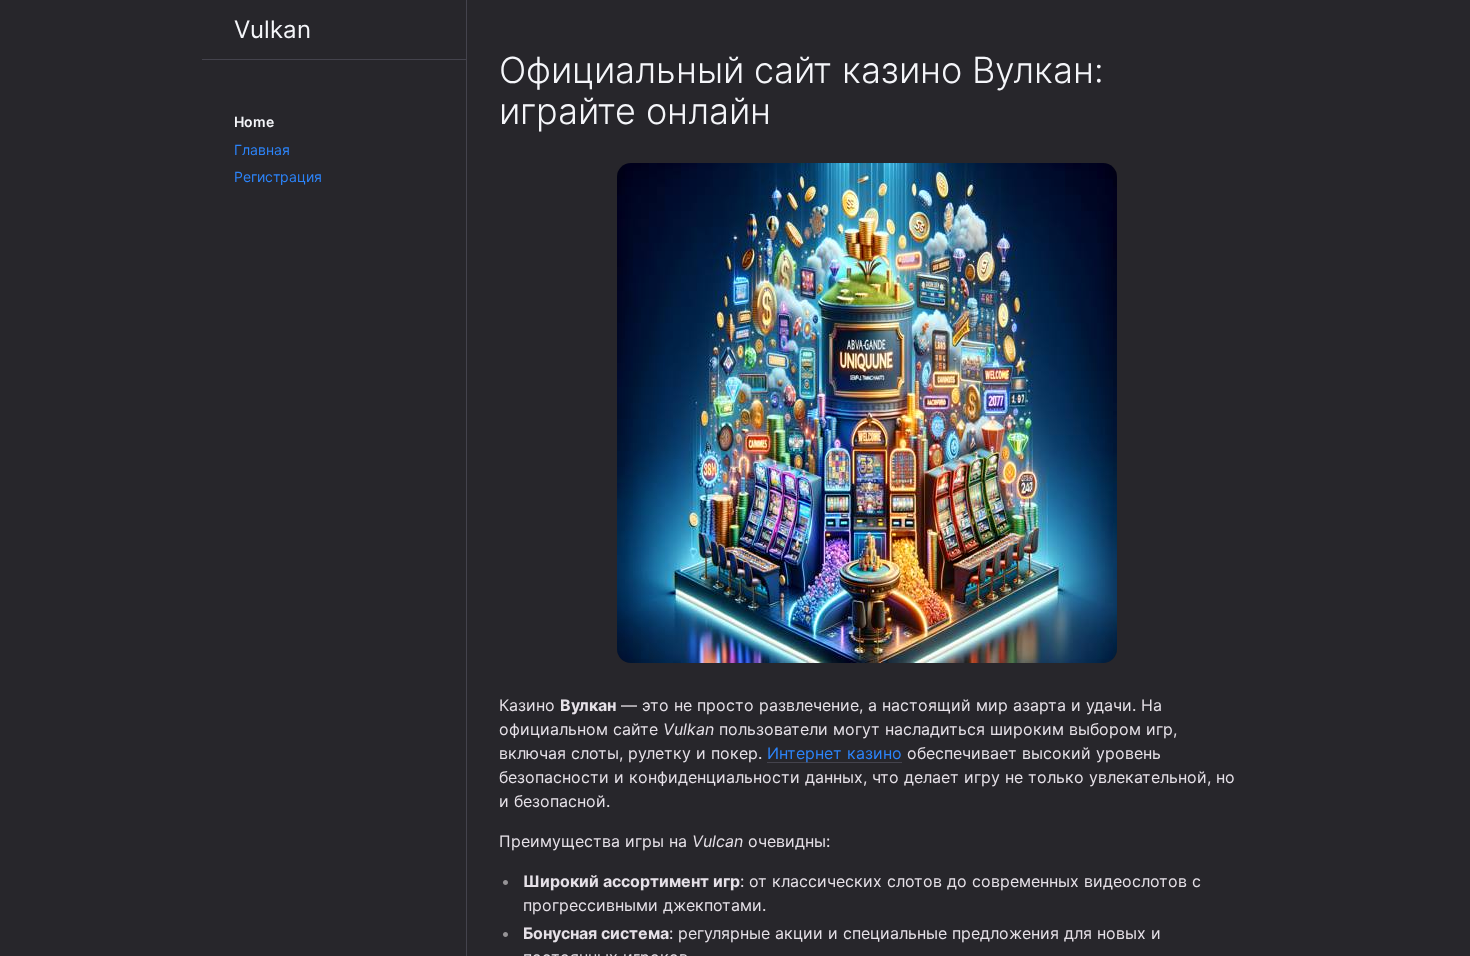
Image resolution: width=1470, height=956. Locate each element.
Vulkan (272, 29)
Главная (262, 149)
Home (254, 121)
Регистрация (278, 176)
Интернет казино (834, 753)
